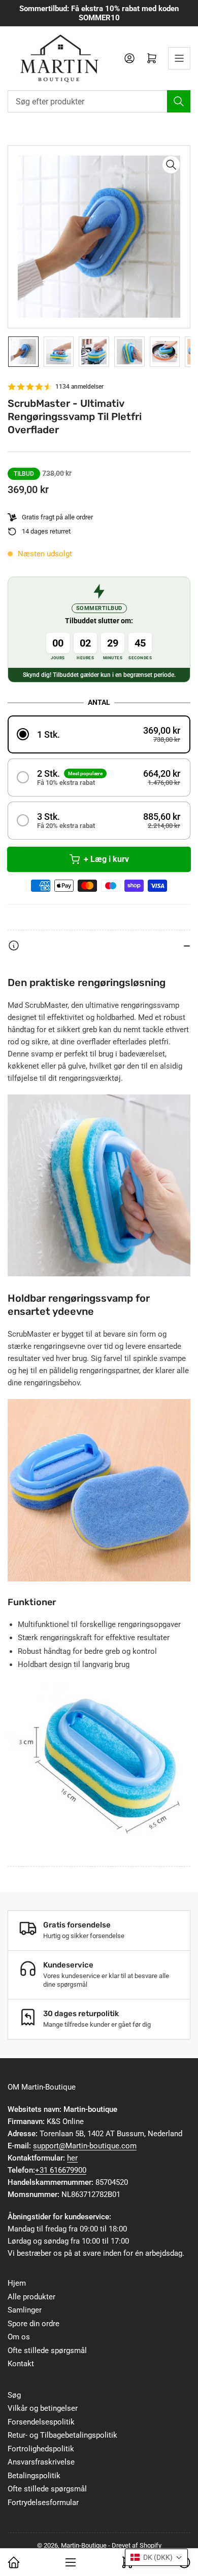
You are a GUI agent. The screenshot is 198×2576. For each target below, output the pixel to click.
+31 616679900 (61, 2170)
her (72, 2158)
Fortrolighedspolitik (41, 2449)
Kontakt (21, 2364)
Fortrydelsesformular (43, 2503)
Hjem (17, 2283)
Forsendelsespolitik (41, 2422)
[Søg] (179, 101)
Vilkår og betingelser (43, 2408)
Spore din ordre (34, 2324)
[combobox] (99, 101)
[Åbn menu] (179, 58)
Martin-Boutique (84, 2545)
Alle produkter (31, 2297)
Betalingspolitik (34, 2476)
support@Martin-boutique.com (85, 2146)
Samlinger (25, 2310)
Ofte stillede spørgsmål (47, 2351)
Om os (19, 2337)
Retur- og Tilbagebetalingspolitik (62, 2435)
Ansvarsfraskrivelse (41, 2462)
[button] (99, 734)
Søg (14, 2395)
